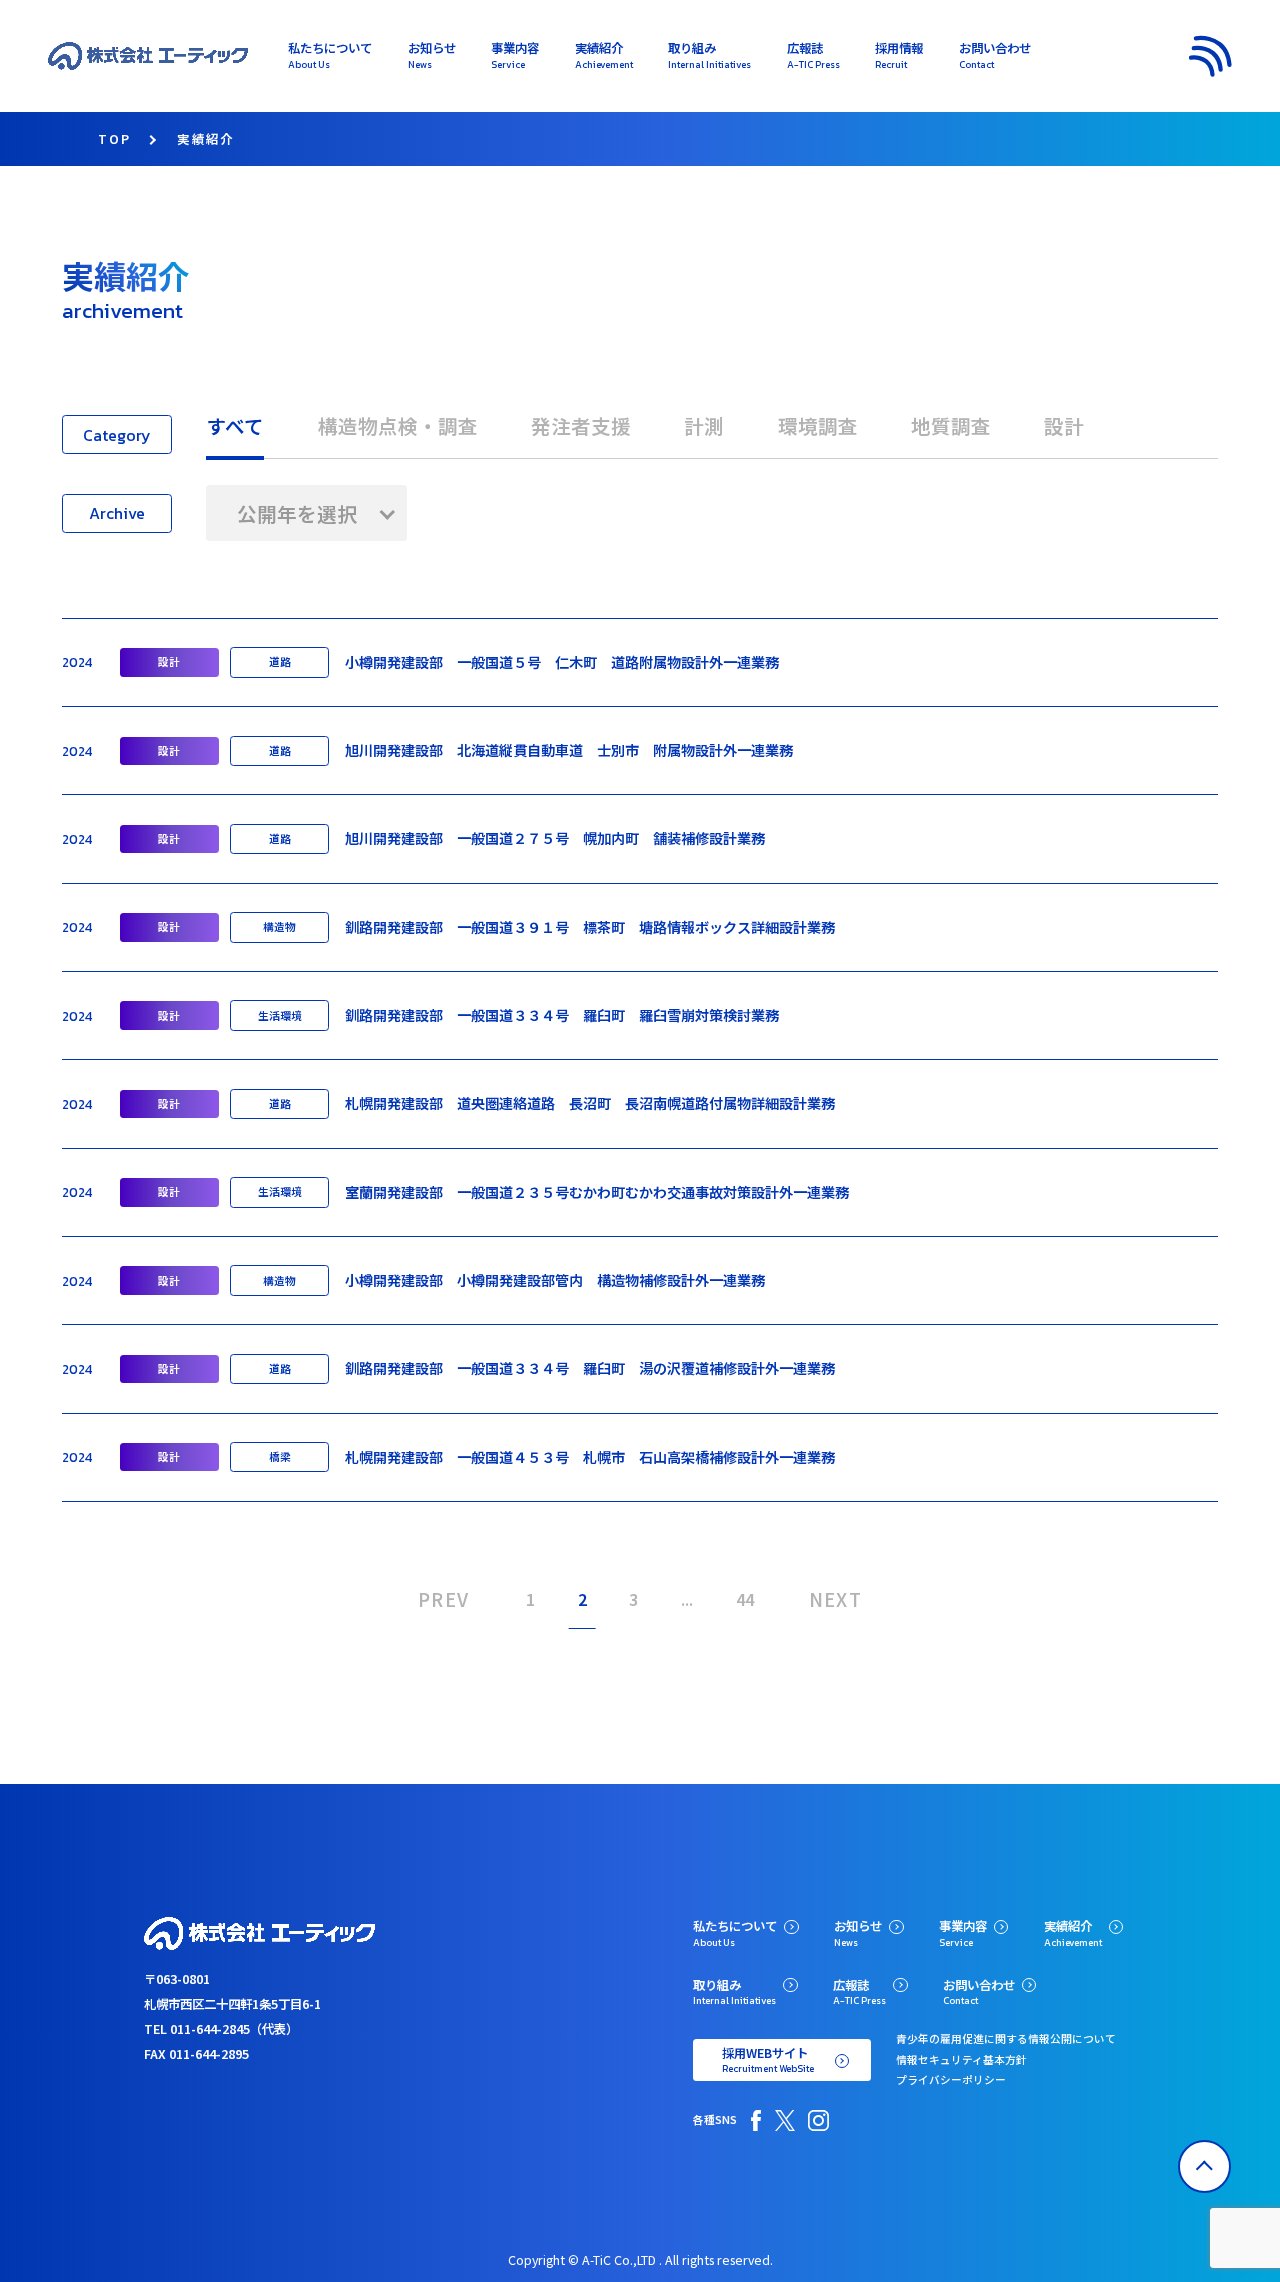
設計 (1064, 425)
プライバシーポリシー (951, 2079)
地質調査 (951, 425)
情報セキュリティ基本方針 (961, 2059)
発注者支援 (581, 425)
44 (745, 1599)
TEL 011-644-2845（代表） (221, 2029)
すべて (235, 425)
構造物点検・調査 (398, 425)
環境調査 (818, 425)
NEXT (836, 1598)
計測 (704, 425)
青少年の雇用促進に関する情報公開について (1006, 2038)
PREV (444, 1598)
